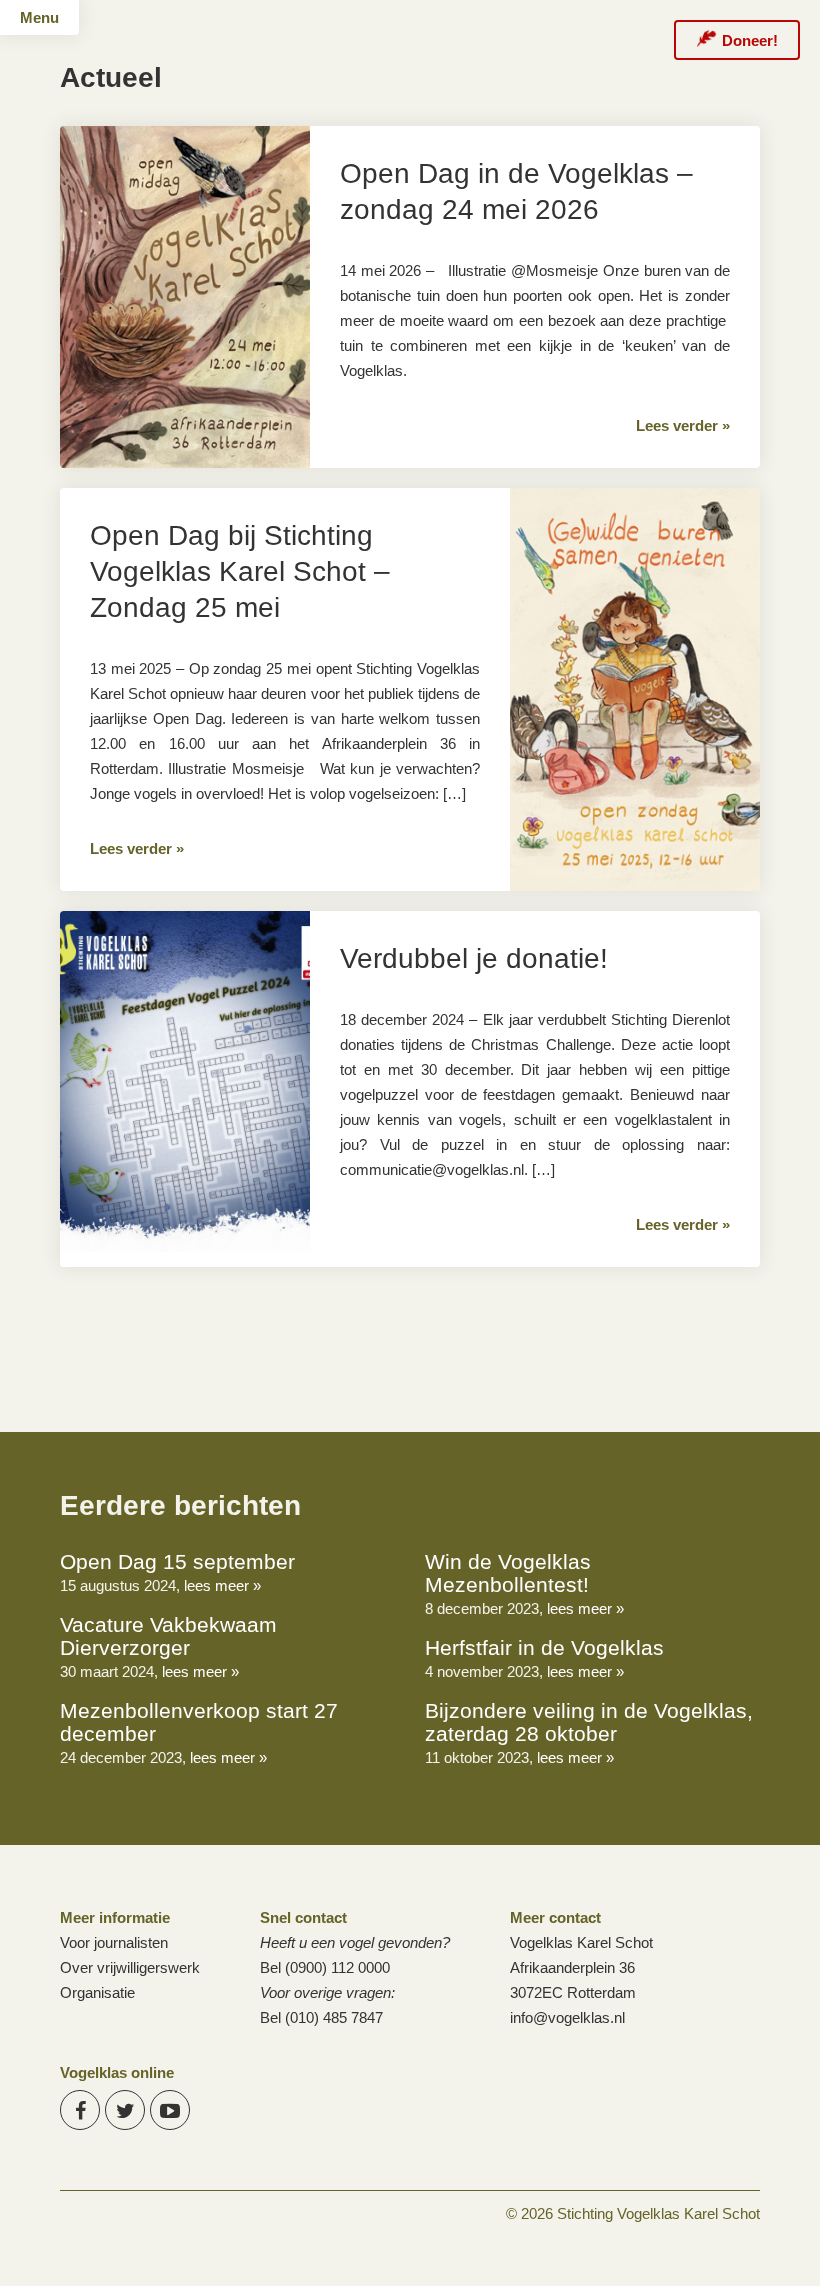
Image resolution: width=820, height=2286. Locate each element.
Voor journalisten (114, 1942)
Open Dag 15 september (177, 1561)
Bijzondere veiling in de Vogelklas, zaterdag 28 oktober (589, 1722)
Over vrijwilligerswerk (130, 1967)
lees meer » (222, 1585)
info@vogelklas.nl (567, 2017)
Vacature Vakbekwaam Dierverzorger (168, 1636)
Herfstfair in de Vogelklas (544, 1647)
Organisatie (97, 1992)
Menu (39, 17)
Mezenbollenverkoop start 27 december (199, 1722)
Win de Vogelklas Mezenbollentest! (508, 1573)
